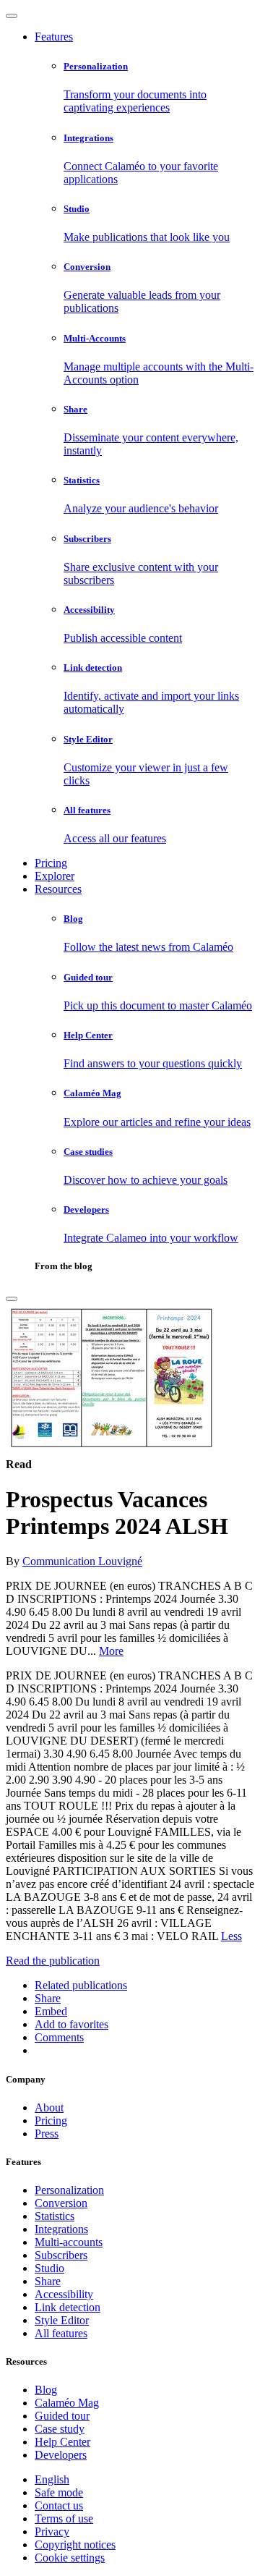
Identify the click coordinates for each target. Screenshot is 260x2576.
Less (231, 1936)
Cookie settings (70, 2558)
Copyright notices (75, 2545)
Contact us (59, 2505)
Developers (61, 2455)
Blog (46, 2390)
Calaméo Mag (67, 2403)
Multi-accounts (69, 2242)
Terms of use (64, 2518)
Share (48, 2281)
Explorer (55, 876)
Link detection (68, 2307)
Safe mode (59, 2492)
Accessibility (64, 2294)
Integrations (61, 2229)
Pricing (51, 863)
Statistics (55, 2216)
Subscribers (61, 2255)
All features (61, 2333)
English (52, 2479)
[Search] (12, 1299)
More (111, 1651)
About (49, 2107)
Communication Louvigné (82, 1561)
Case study (60, 2429)
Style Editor (62, 2320)
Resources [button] (58, 889)
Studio (49, 2268)
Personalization (69, 2190)
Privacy (52, 2531)
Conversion (61, 2203)
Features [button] (54, 37)
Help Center (62, 2442)
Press (47, 2134)
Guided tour (62, 2416)
